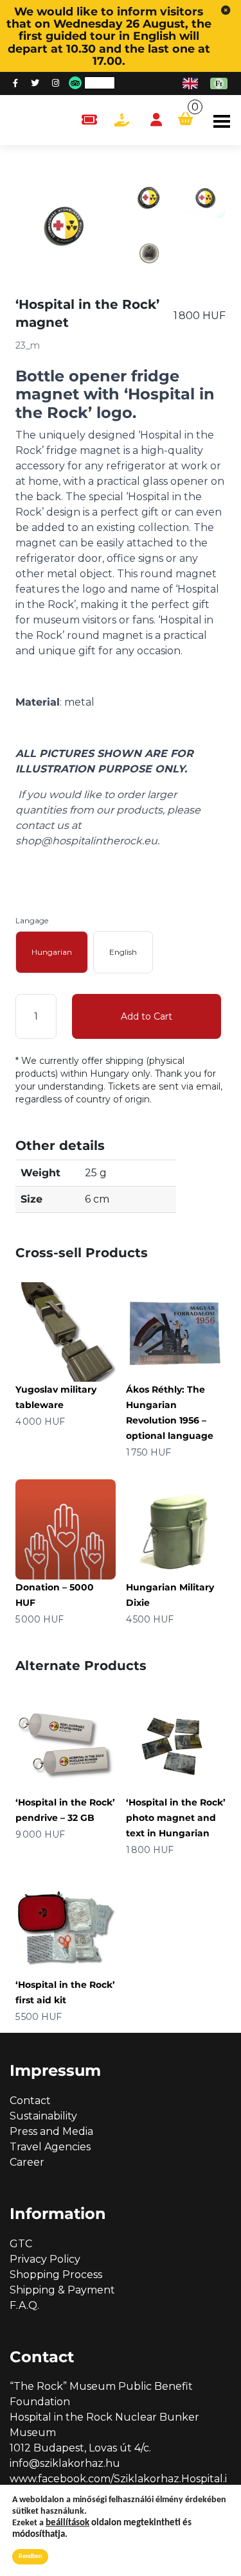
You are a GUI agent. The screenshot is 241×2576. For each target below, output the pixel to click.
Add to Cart (147, 1016)
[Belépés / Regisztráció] (156, 120)
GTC (21, 2244)
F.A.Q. (24, 2305)
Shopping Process (56, 2275)
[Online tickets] (89, 120)
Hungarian (52, 952)
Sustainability (43, 2116)
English (123, 952)
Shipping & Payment (62, 2290)
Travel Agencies (50, 2147)
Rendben (30, 2556)
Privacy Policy (45, 2259)
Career (27, 2162)
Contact (30, 2101)
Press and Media (51, 2131)
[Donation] (122, 120)
